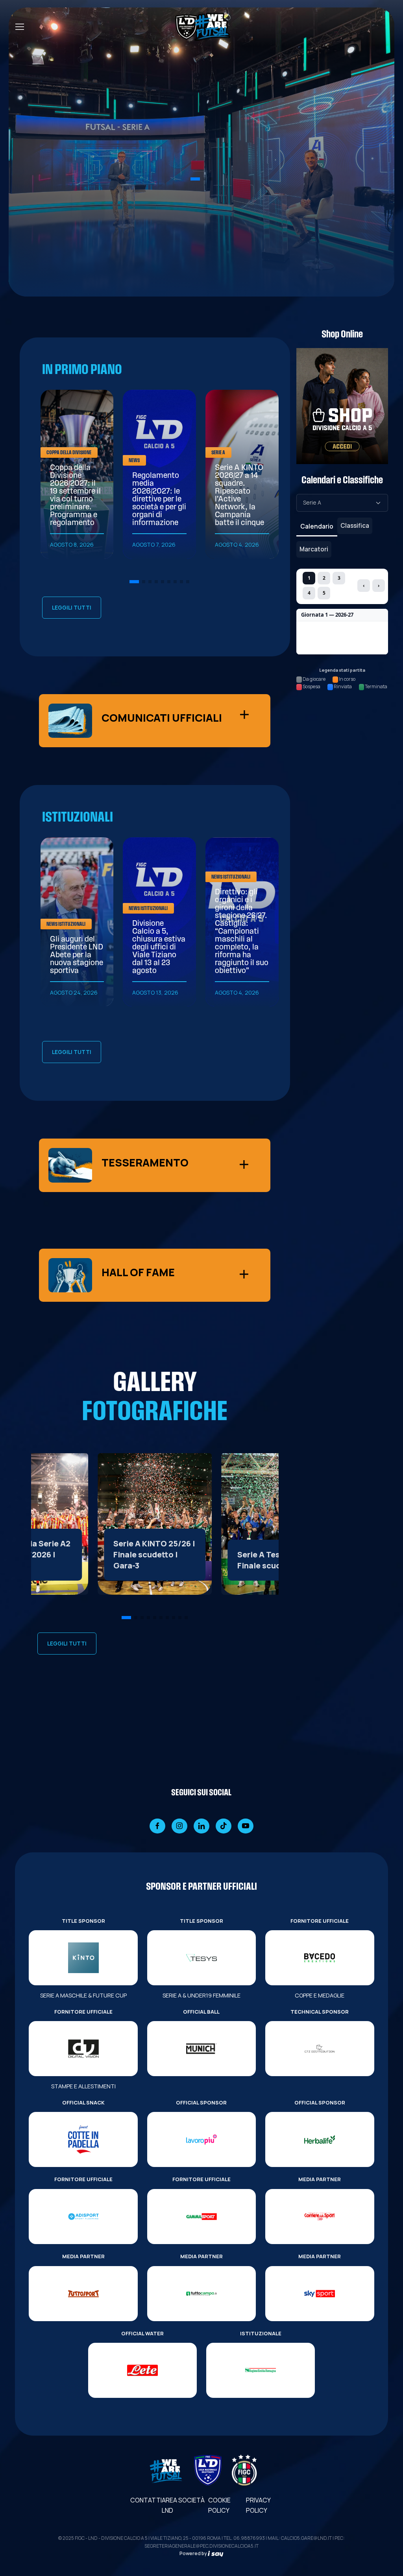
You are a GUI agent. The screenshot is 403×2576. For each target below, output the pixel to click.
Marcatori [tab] (314, 549)
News (134, 461)
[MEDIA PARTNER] (320, 2217)
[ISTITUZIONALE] (261, 2370)
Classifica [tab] (355, 525)
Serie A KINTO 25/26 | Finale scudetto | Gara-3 (154, 1554)
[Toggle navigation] (19, 27)
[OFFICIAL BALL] (201, 2049)
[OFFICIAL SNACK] (83, 2139)
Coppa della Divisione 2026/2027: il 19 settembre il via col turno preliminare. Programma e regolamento (75, 496)
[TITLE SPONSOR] (83, 1958)
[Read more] (155, 1524)
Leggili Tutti (72, 607)
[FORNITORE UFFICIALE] (320, 1958)
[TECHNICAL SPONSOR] (320, 2049)
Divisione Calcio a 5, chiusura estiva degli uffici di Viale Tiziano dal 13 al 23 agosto (159, 947)
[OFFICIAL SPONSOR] (201, 2139)
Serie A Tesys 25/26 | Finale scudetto (277, 1560)
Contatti (146, 2500)
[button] (195, 179)
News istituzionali (66, 924)
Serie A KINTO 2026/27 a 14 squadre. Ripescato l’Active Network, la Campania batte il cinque (239, 496)
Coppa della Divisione (69, 453)
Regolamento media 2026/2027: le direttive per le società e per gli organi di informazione (159, 499)
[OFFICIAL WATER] (142, 2370)
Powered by (194, 2553)
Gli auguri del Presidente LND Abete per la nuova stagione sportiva (77, 955)
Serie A (218, 453)
